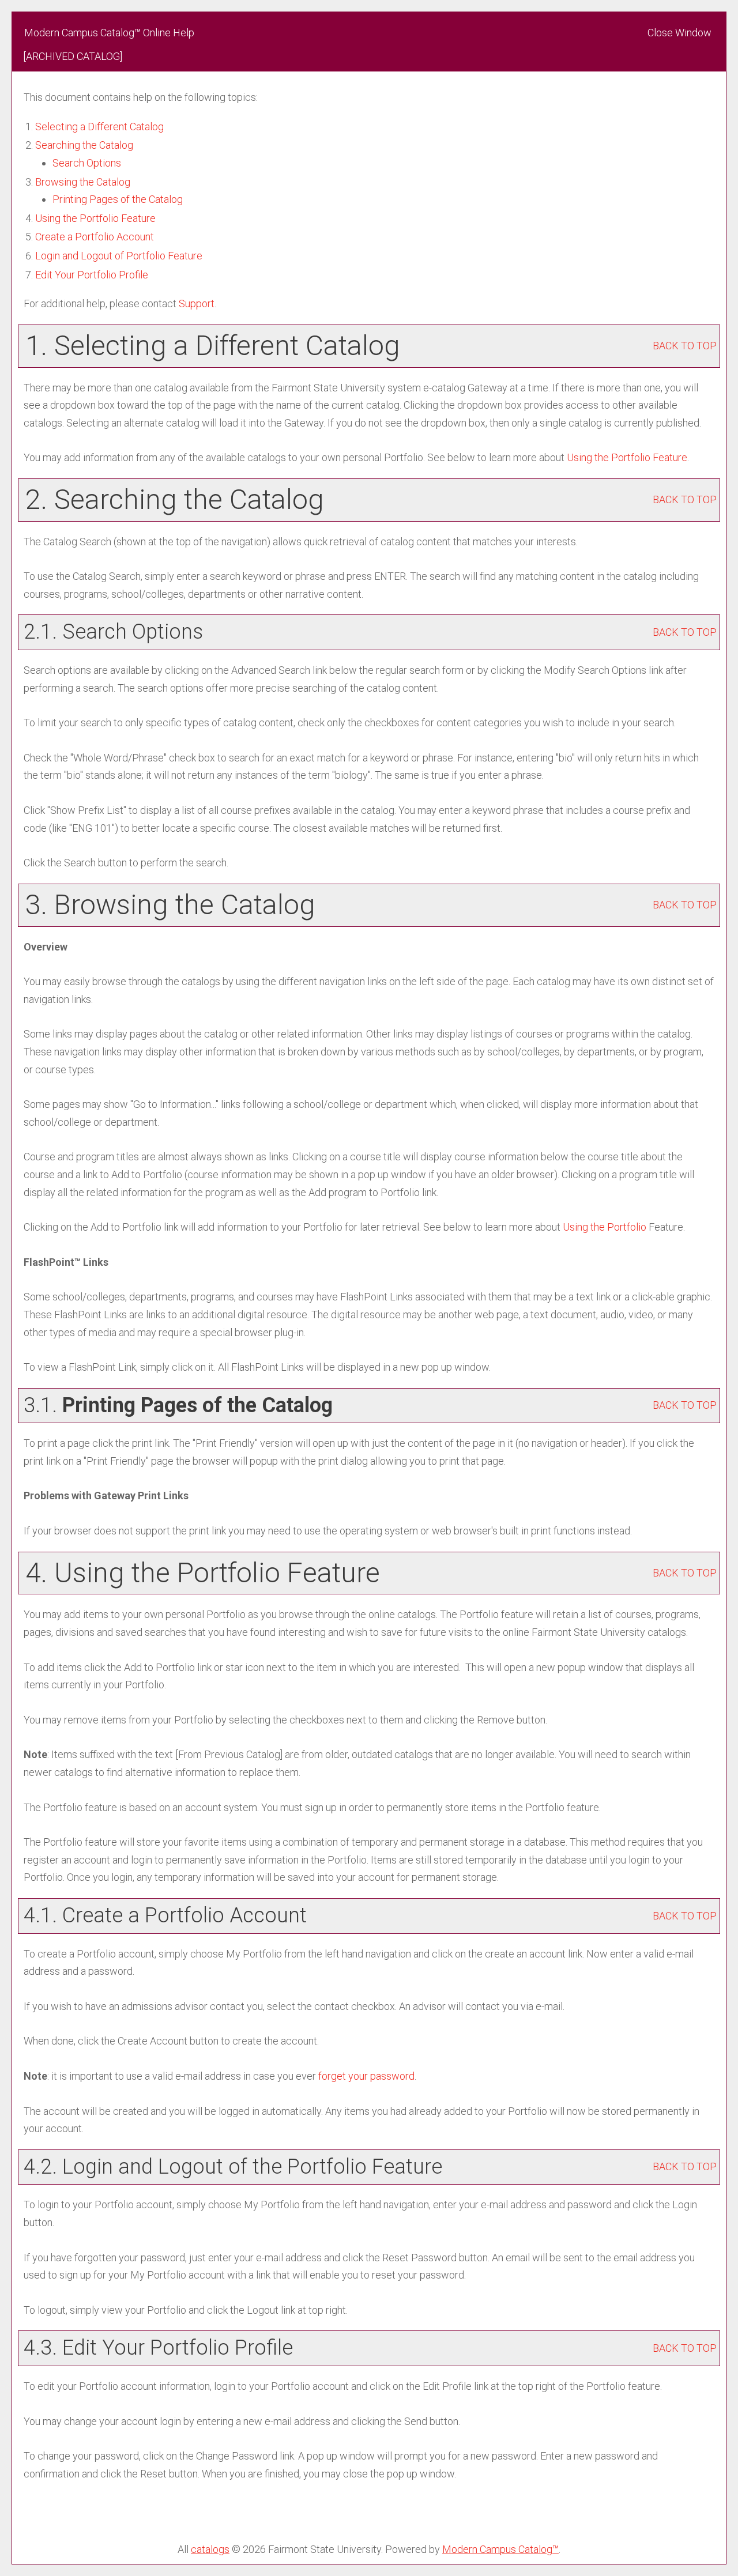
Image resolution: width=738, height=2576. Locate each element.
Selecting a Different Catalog (99, 127)
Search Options (87, 163)
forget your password (366, 2076)
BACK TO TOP (685, 346)
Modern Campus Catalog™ (500, 2549)
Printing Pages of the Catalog (118, 199)
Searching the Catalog (84, 145)
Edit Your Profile (92, 275)
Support (197, 303)
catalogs (210, 2549)
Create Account (95, 237)
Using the (605, 1227)
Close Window (679, 33)
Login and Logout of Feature (119, 256)
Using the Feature (95, 218)
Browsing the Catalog (83, 182)
